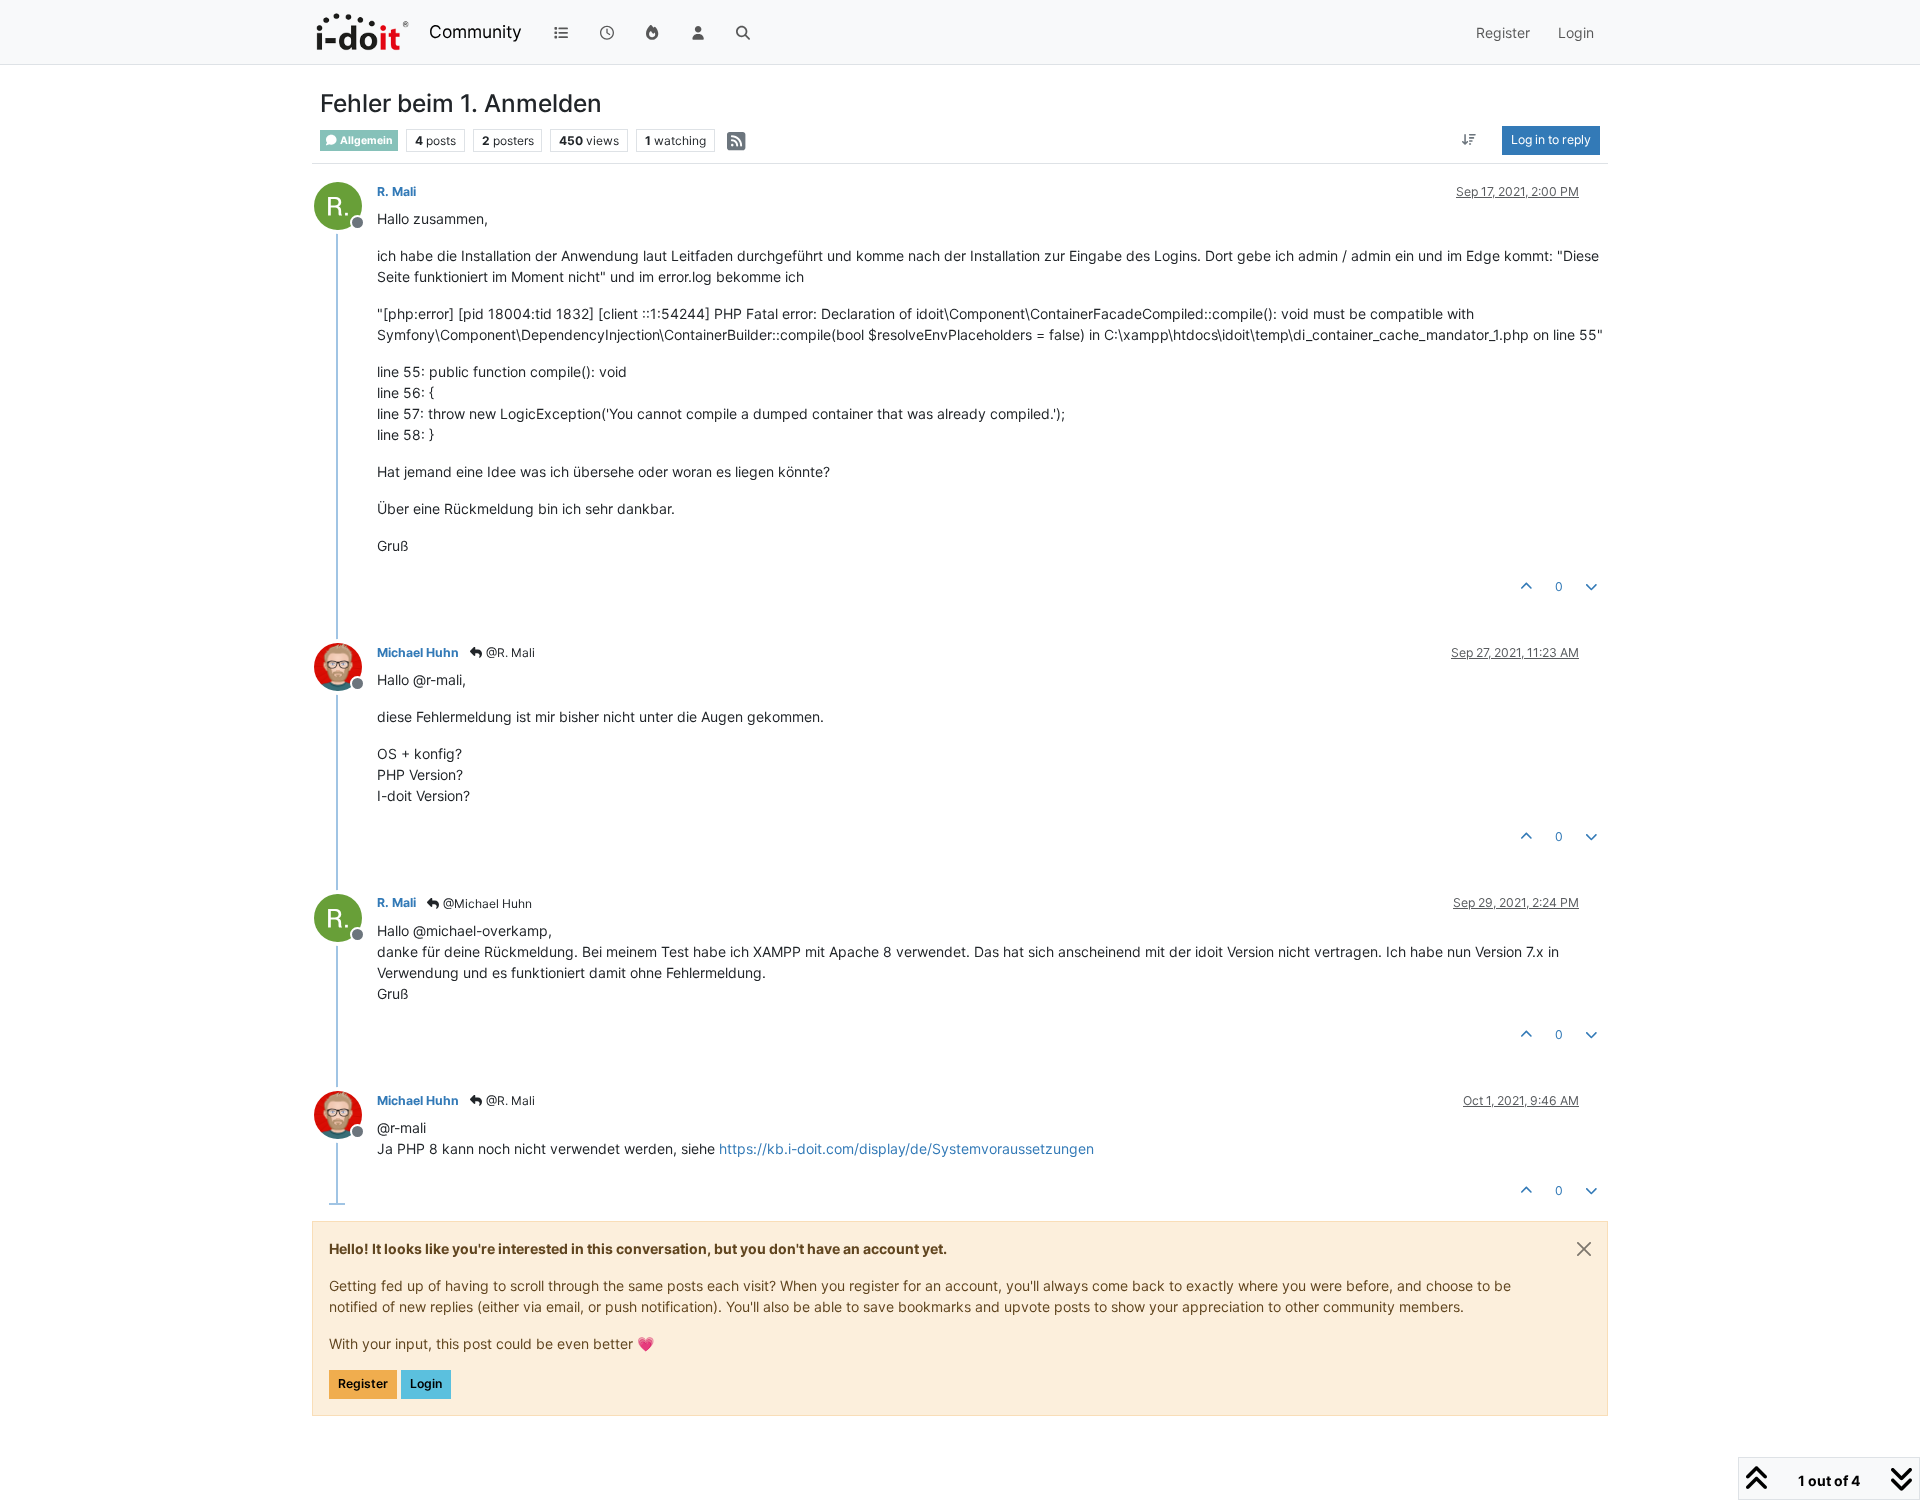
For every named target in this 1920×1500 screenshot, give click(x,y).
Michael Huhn (418, 652)
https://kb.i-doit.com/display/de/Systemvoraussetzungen (906, 1148)
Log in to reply (1551, 139)
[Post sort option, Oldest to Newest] (1469, 140)
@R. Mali (509, 652)
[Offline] (345, 204)
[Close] (1584, 1249)
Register (363, 1383)
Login (426, 1383)
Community (475, 31)
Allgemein (365, 140)
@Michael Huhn (486, 903)
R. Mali (396, 191)
